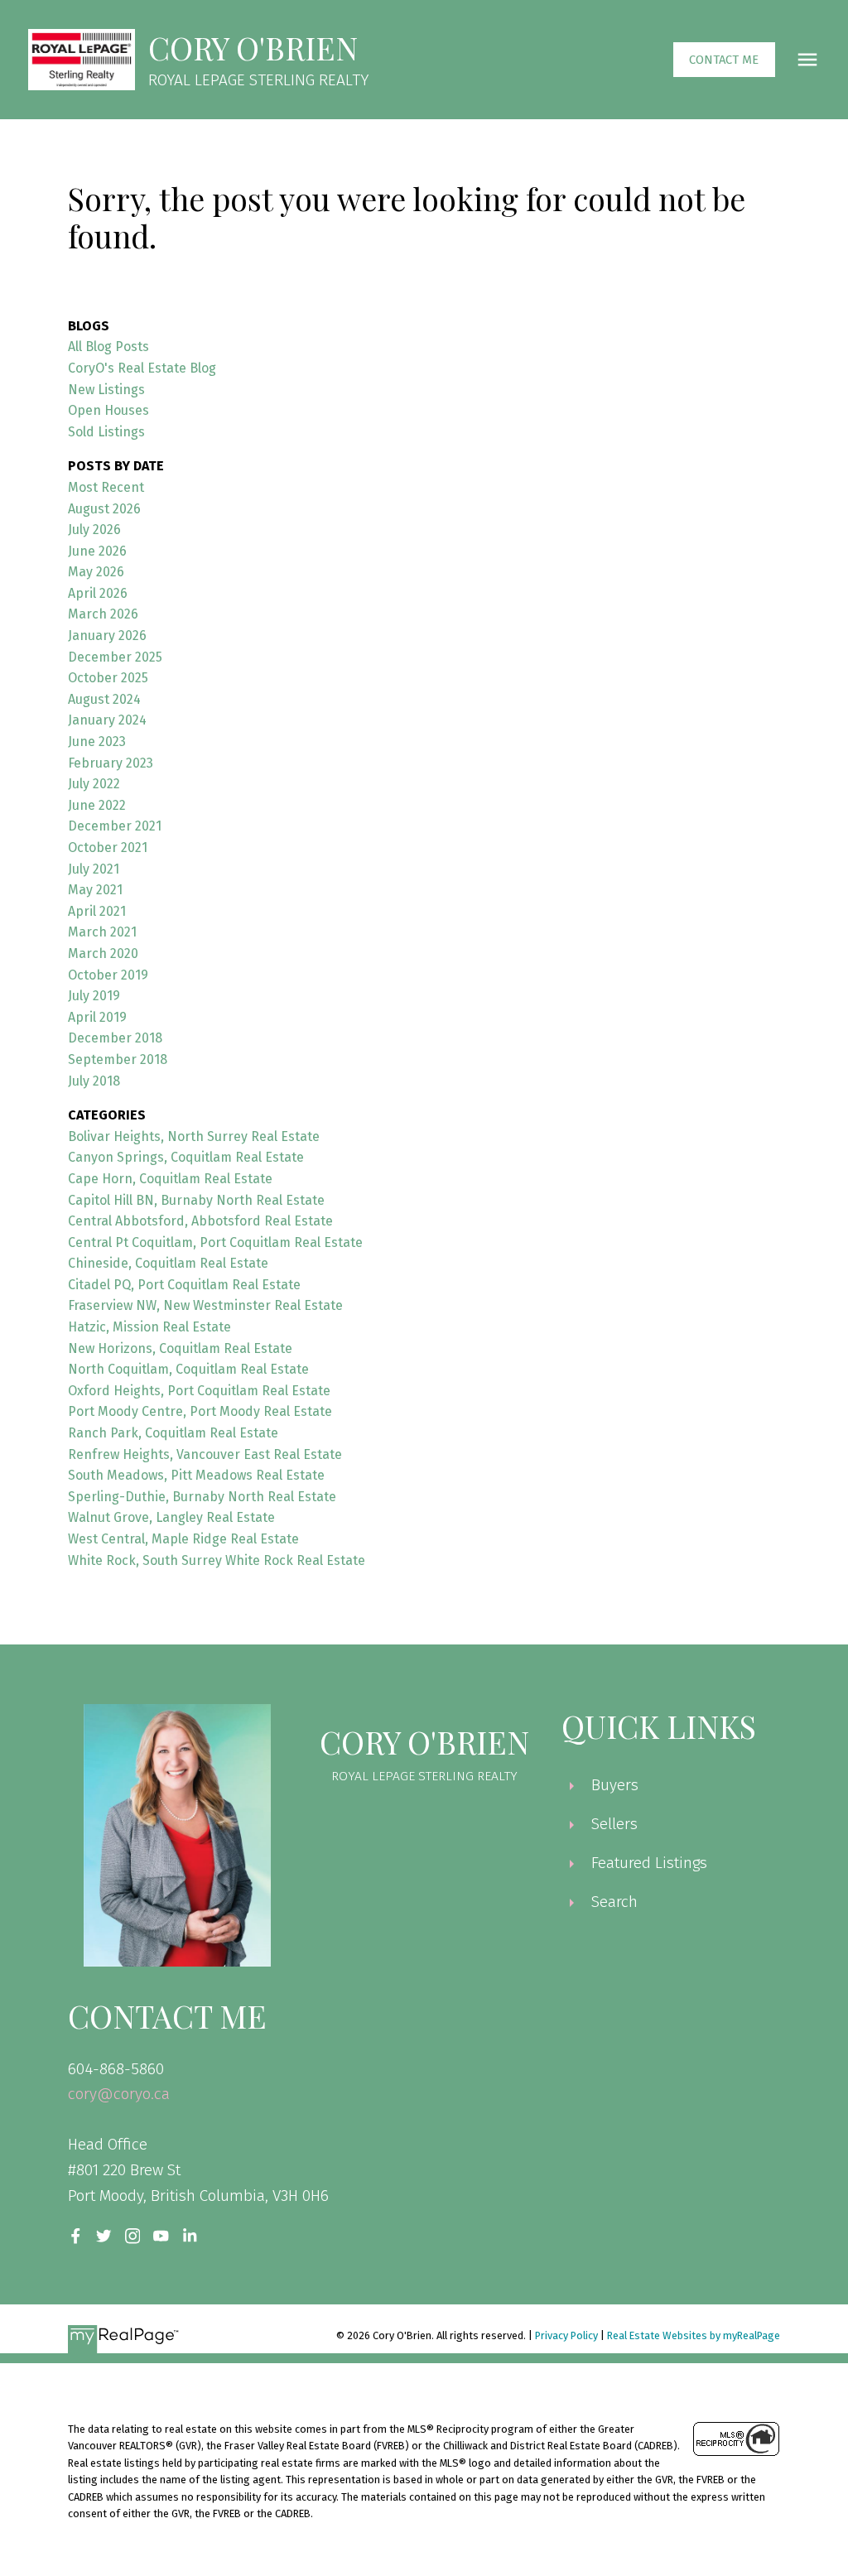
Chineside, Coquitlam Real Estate (168, 1263)
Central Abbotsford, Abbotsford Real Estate (200, 1221)
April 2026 (98, 593)
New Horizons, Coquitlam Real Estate (180, 1348)
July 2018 (94, 1081)
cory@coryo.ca (119, 2094)
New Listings (106, 390)
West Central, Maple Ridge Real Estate (183, 1539)
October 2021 (108, 847)
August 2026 (104, 509)
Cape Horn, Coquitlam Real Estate (170, 1179)
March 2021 (102, 932)
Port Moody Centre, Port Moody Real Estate (200, 1411)
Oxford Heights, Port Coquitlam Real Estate (199, 1391)
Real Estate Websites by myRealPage (694, 2335)
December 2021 (115, 826)
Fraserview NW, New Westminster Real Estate (205, 1305)
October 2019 (108, 975)
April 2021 (97, 911)
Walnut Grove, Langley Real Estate (171, 1517)
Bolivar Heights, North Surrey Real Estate (194, 1136)
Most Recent (106, 487)
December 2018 (115, 1038)
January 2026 (107, 636)
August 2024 (104, 699)
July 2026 (94, 530)
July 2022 (94, 784)
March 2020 (103, 953)
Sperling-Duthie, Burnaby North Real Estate (202, 1497)
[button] (724, 60)
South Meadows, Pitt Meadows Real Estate (196, 1475)
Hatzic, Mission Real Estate (149, 1327)
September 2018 (118, 1059)
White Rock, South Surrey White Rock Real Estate (217, 1560)
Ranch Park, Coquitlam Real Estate (173, 1433)
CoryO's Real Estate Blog (142, 368)
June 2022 (97, 805)
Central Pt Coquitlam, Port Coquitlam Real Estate (215, 1242)
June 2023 (97, 742)
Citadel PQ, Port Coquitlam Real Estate (184, 1285)
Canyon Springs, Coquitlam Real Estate (186, 1157)
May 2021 (95, 890)
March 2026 (103, 614)
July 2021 (94, 869)
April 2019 (97, 1017)
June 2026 (97, 551)
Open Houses (108, 410)
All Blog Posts (108, 347)
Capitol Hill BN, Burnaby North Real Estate (196, 1200)
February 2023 (111, 763)
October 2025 (108, 678)
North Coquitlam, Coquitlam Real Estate (188, 1369)
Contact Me (724, 60)
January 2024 (107, 720)
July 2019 (94, 996)
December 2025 (115, 657)
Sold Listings (106, 432)
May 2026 (96, 572)
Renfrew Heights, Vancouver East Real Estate (205, 1454)
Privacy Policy (566, 2335)
